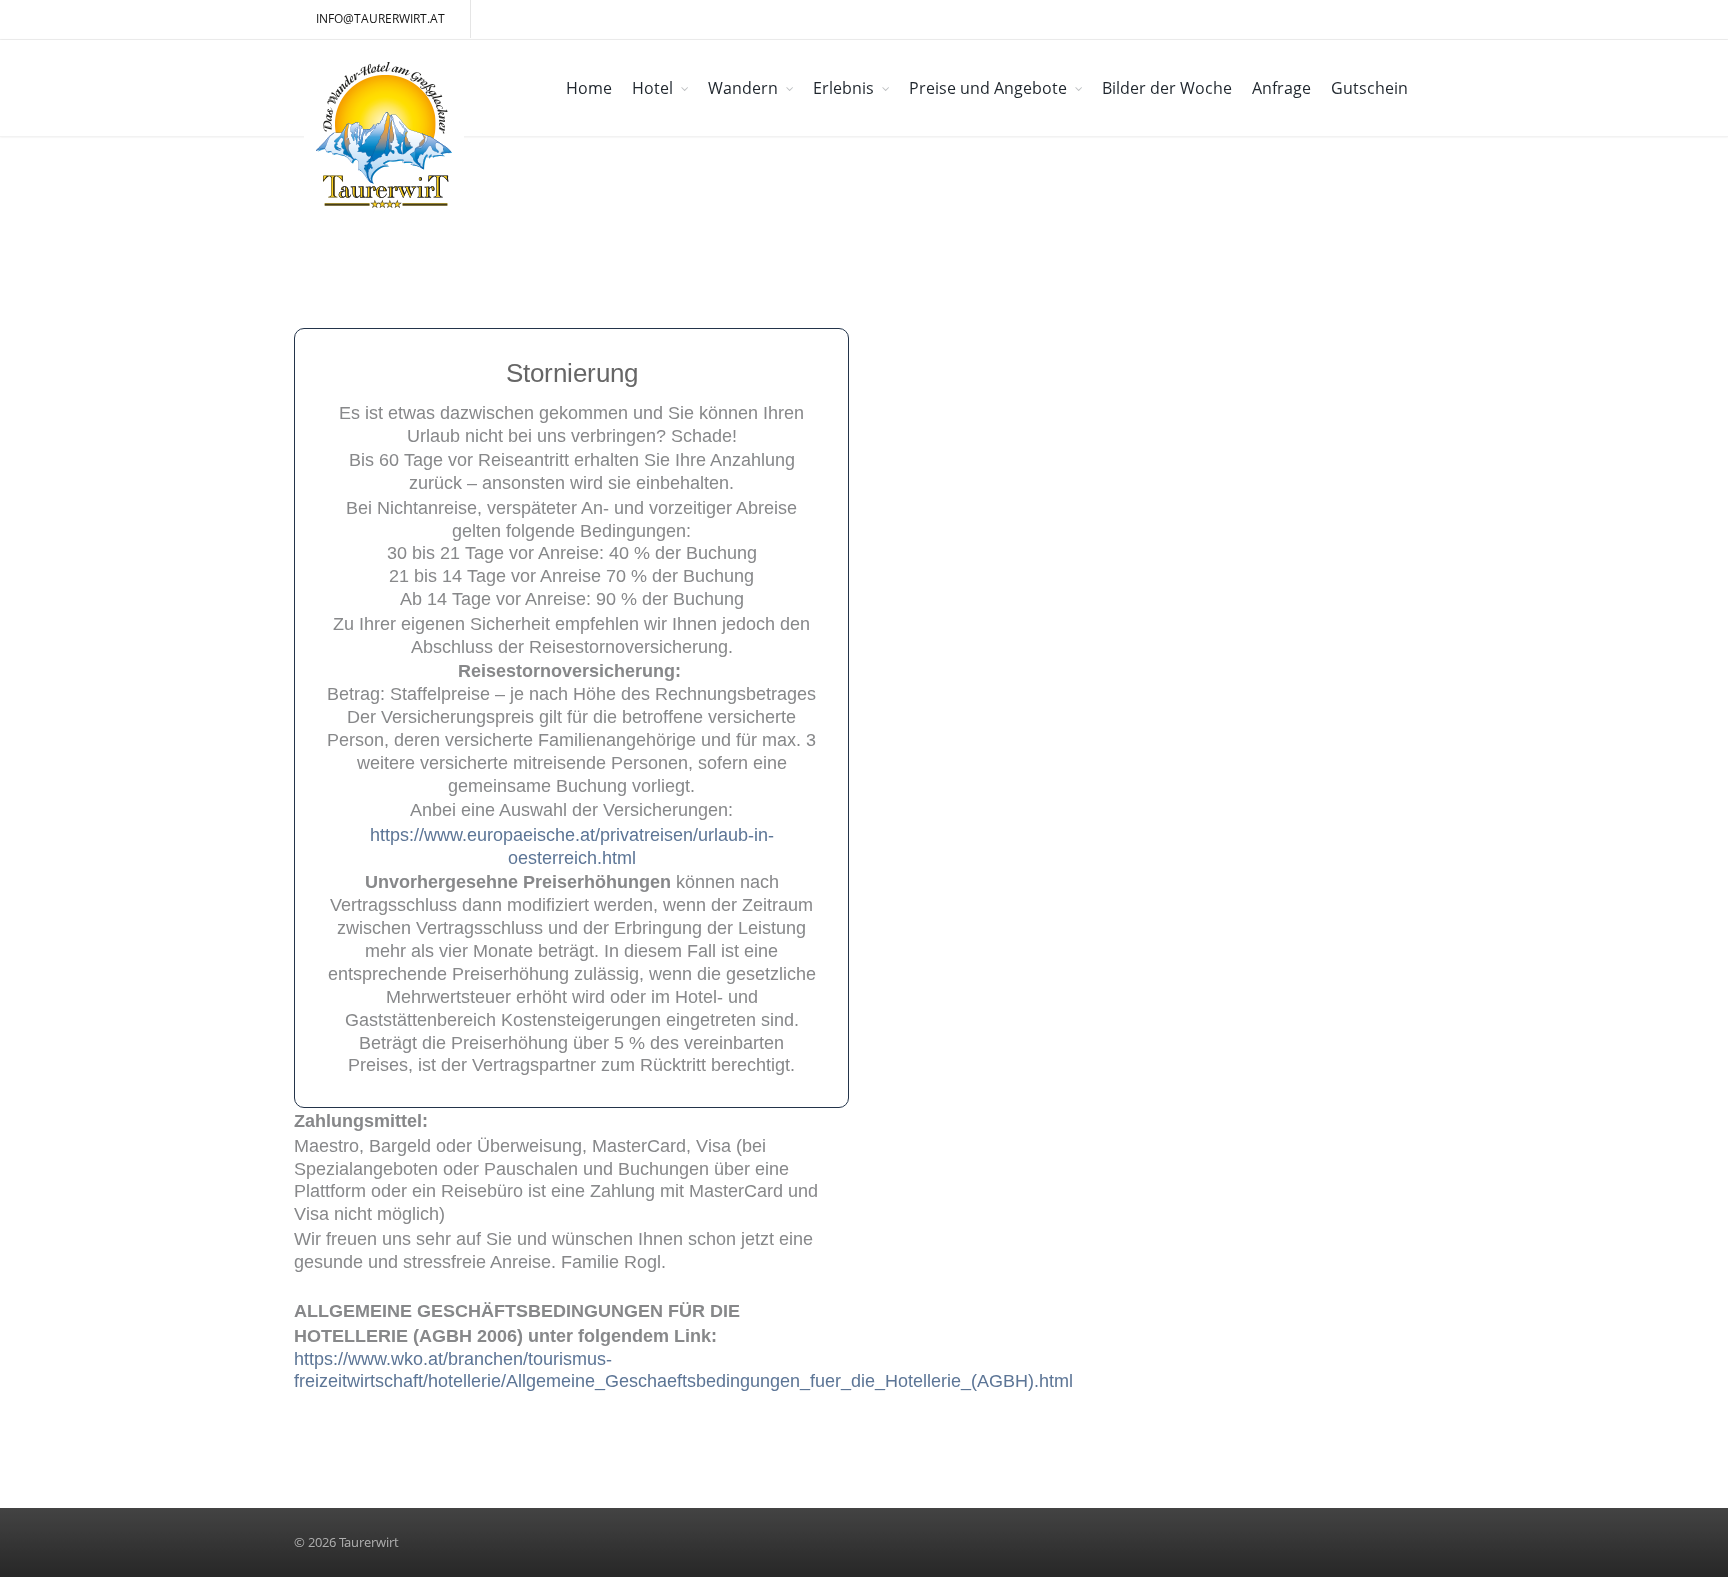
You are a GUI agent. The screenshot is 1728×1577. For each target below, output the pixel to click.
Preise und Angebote (988, 88)
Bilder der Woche (1167, 88)
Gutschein (1369, 88)
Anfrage (1281, 88)
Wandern (743, 88)
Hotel (652, 88)
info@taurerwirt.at (380, 18)
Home (589, 88)
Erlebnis (843, 88)
